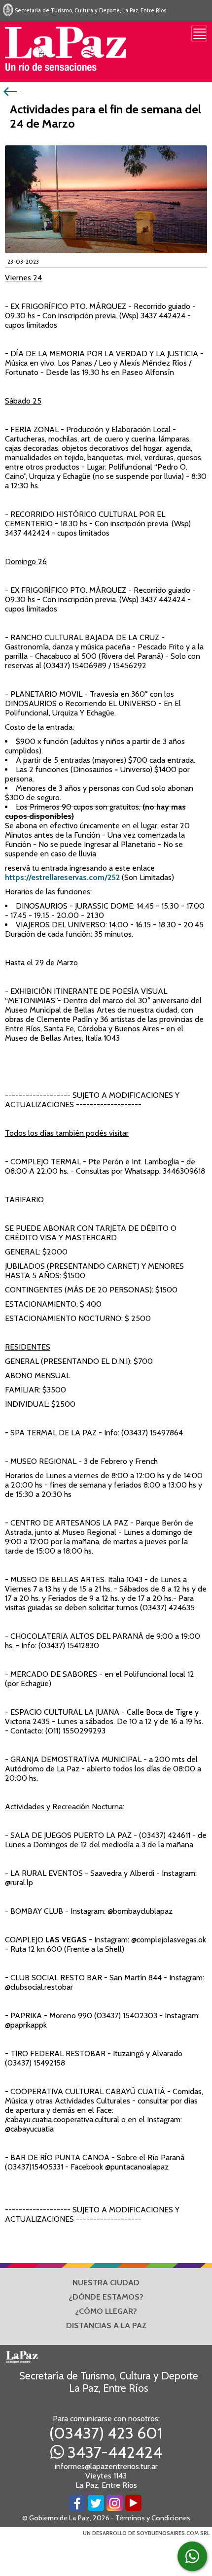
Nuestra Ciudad (106, 2283)
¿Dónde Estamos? (106, 2297)
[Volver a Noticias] (11, 91)
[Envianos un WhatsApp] (192, 2556)
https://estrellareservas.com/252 (62, 877)
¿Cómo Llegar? (106, 2311)
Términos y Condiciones (153, 2518)
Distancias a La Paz (106, 2325)
